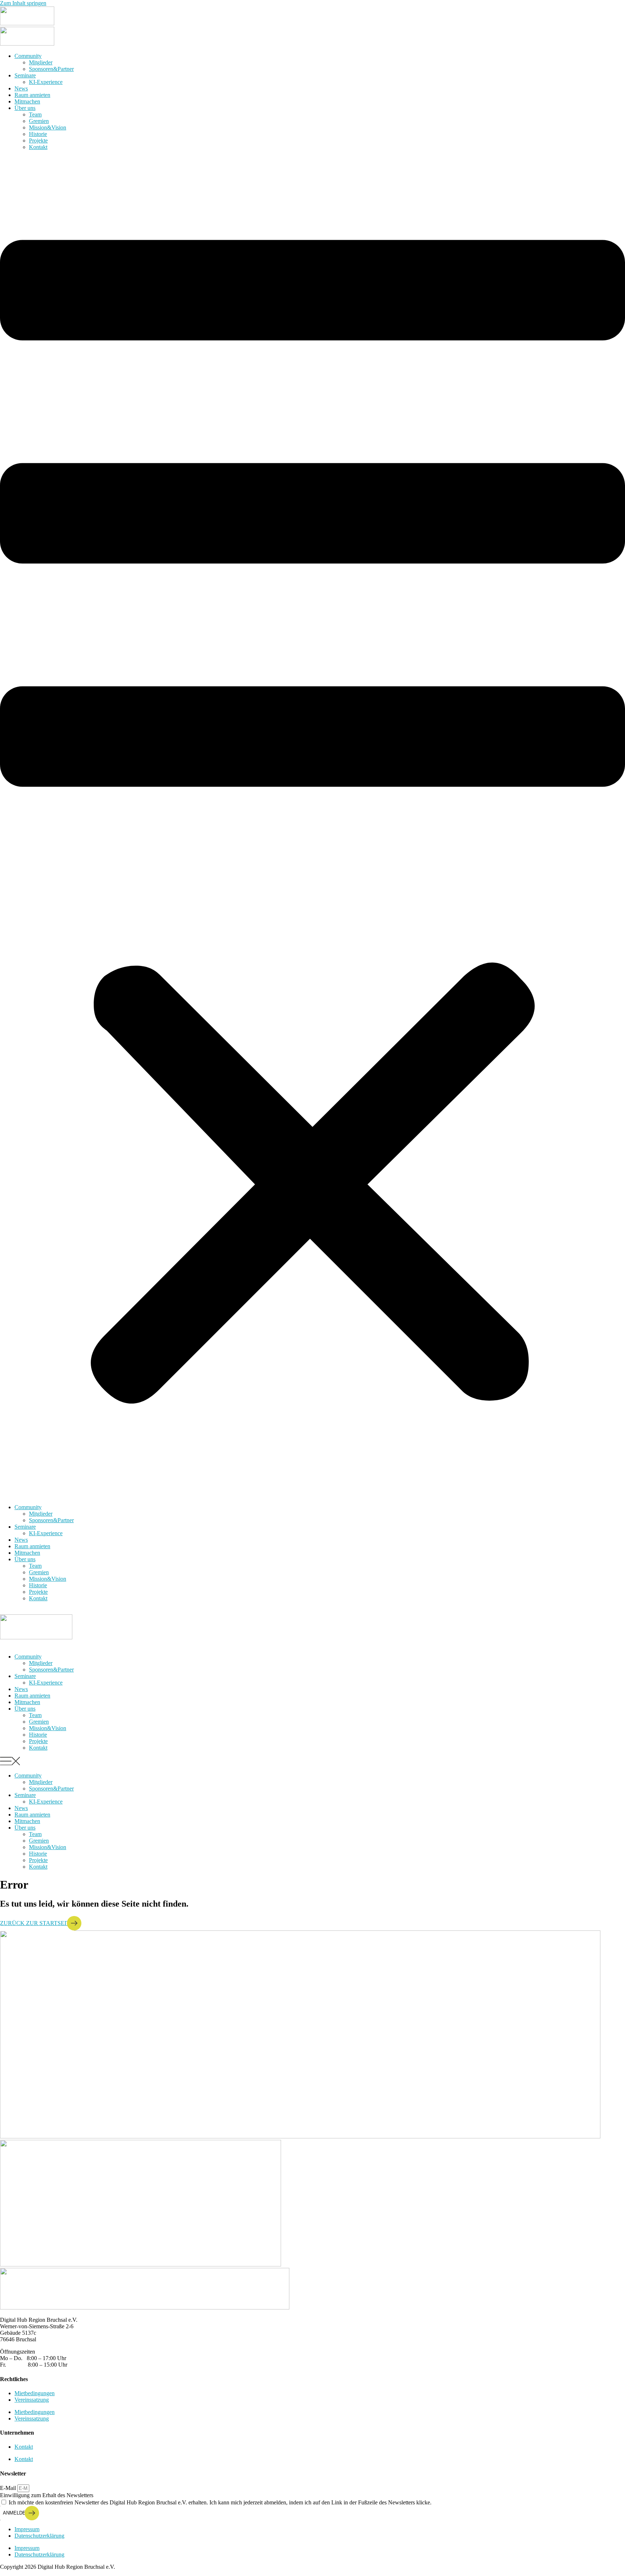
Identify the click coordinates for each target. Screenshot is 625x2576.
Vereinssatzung (32, 2400)
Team (35, 114)
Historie (38, 134)
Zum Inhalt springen (23, 3)
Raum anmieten (32, 95)
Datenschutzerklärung (39, 2536)
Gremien (39, 121)
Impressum (27, 2529)
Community (28, 56)
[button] (312, 827)
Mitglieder (41, 62)
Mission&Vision (48, 127)
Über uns (25, 108)
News (21, 88)
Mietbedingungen (35, 2393)
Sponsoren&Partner (51, 69)
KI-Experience (46, 82)
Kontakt (38, 147)
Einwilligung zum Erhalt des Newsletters (47, 2495)
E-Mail (9, 2488)
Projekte (38, 140)
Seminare (25, 75)
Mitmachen (27, 101)
